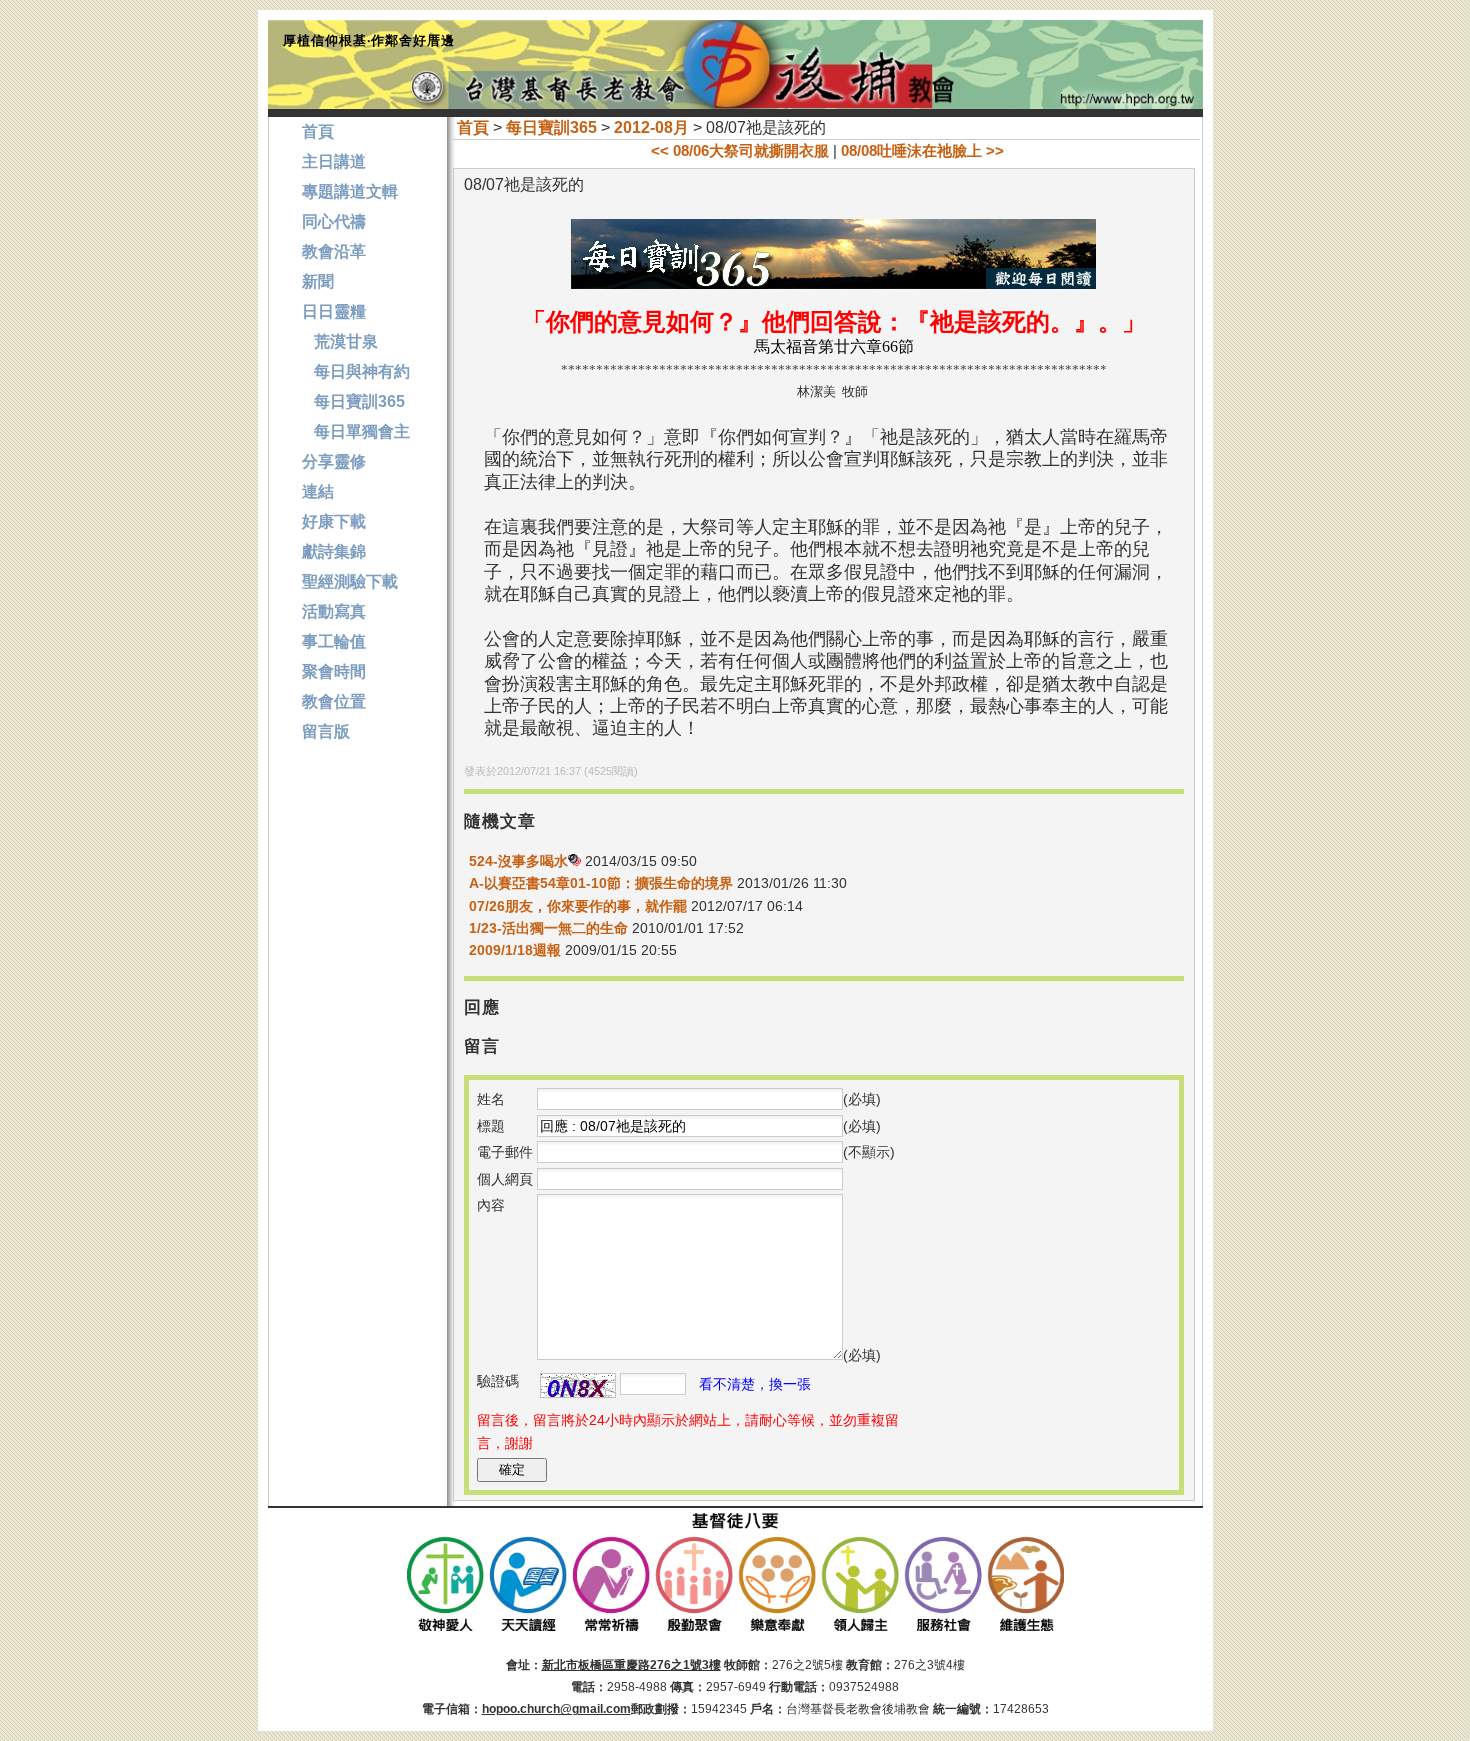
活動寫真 (334, 611)
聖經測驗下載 (350, 581)
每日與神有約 (356, 371)
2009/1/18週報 (517, 950)
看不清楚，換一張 (755, 1384)
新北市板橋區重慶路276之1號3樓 (631, 1665)
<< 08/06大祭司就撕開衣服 (740, 150)
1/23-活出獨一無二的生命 (548, 928)
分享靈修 (334, 461)
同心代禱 (334, 221)
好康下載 (334, 521)
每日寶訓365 (551, 127)
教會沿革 (334, 251)
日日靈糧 (334, 311)
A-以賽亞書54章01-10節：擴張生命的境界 (601, 883)
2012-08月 (651, 127)
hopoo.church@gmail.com (556, 1709)
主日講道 (334, 161)
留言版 (326, 731)
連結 (318, 491)
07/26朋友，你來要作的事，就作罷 (578, 906)
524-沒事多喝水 (518, 861)
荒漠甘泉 (340, 341)
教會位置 (334, 701)
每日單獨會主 (356, 431)
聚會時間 (334, 671)
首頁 (473, 127)
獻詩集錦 (334, 551)
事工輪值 (334, 641)
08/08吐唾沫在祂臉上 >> (922, 150)
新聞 (318, 281)
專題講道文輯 (350, 191)
